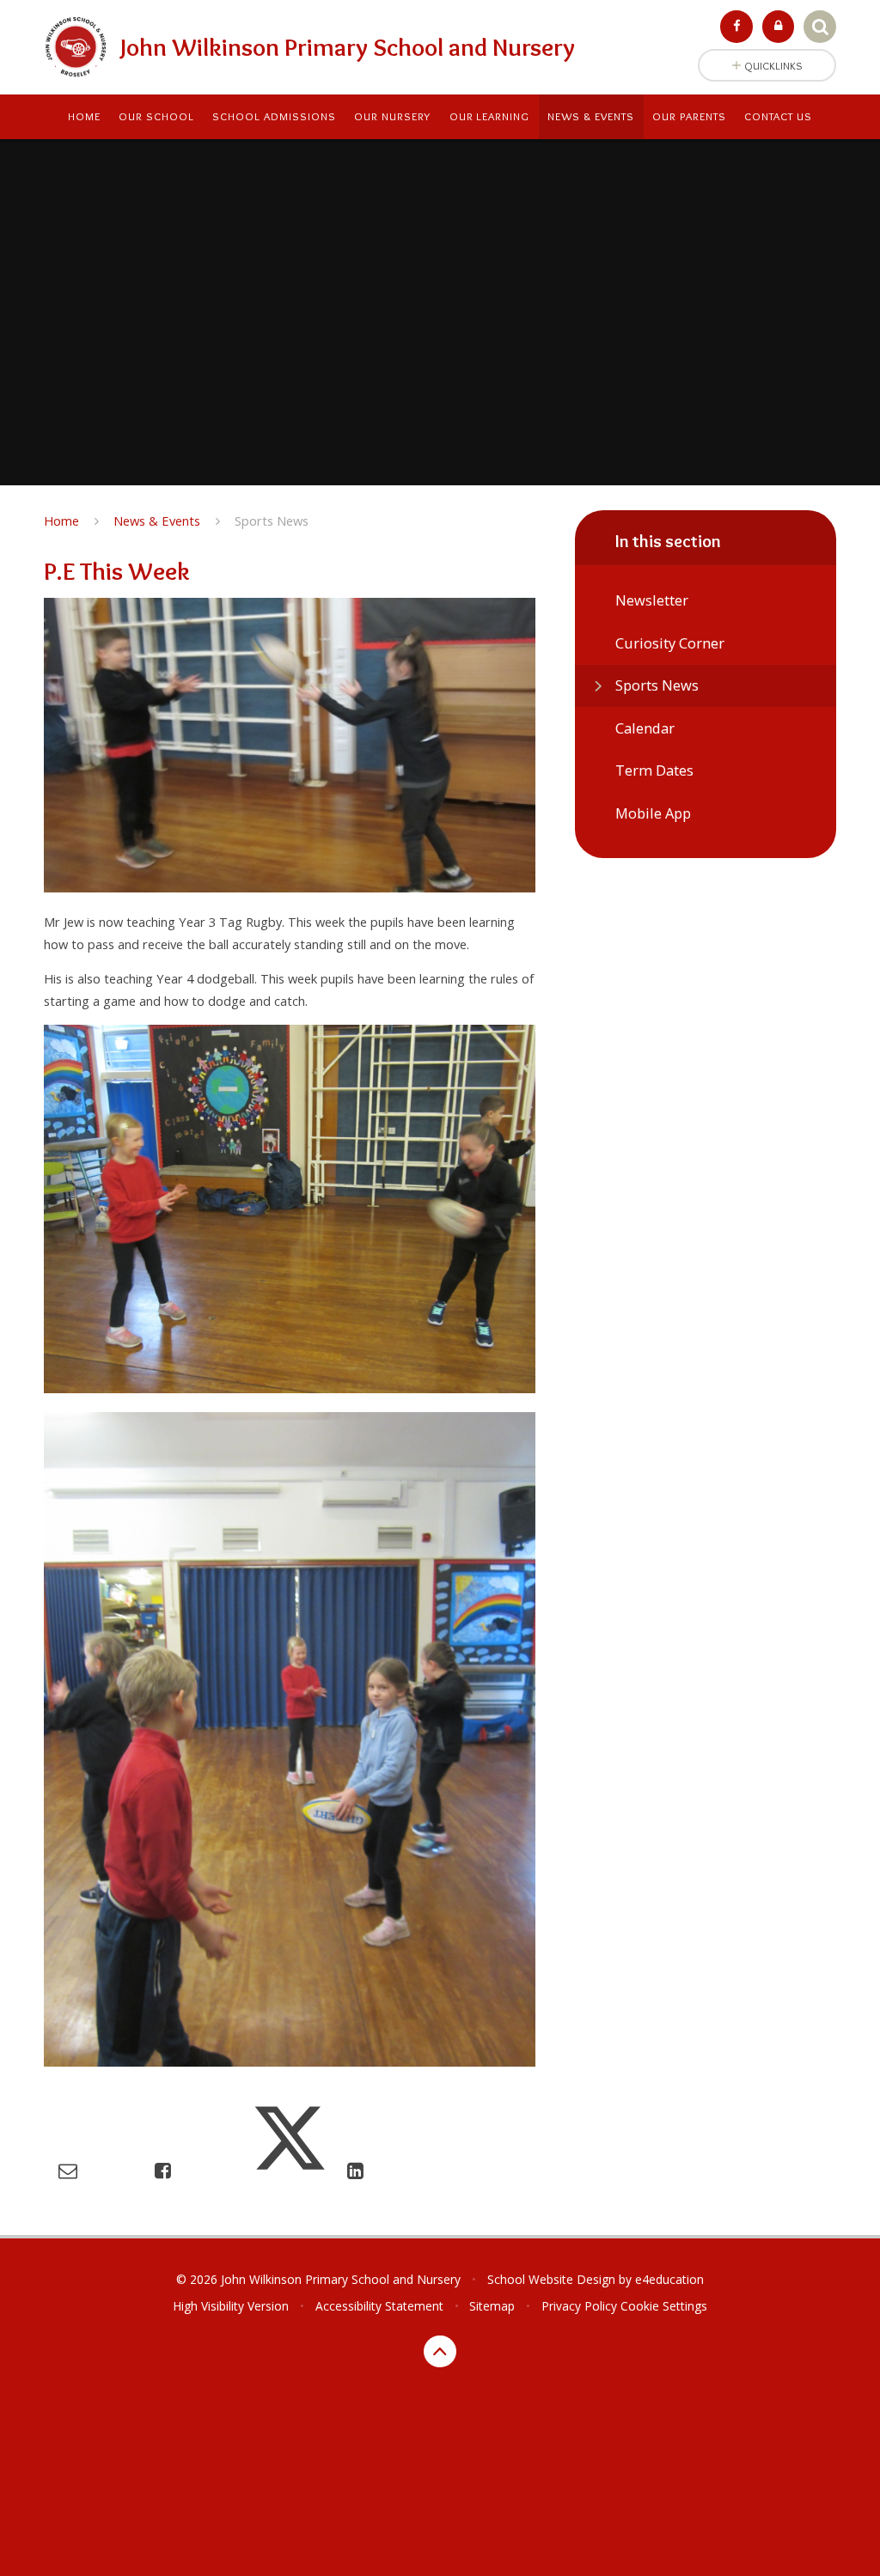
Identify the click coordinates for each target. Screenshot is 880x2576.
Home (61, 521)
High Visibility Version (231, 2306)
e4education (669, 2279)
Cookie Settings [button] (664, 2306)
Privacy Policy (579, 2306)
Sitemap (492, 2306)
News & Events (157, 521)
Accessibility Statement (379, 2306)
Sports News (272, 521)
